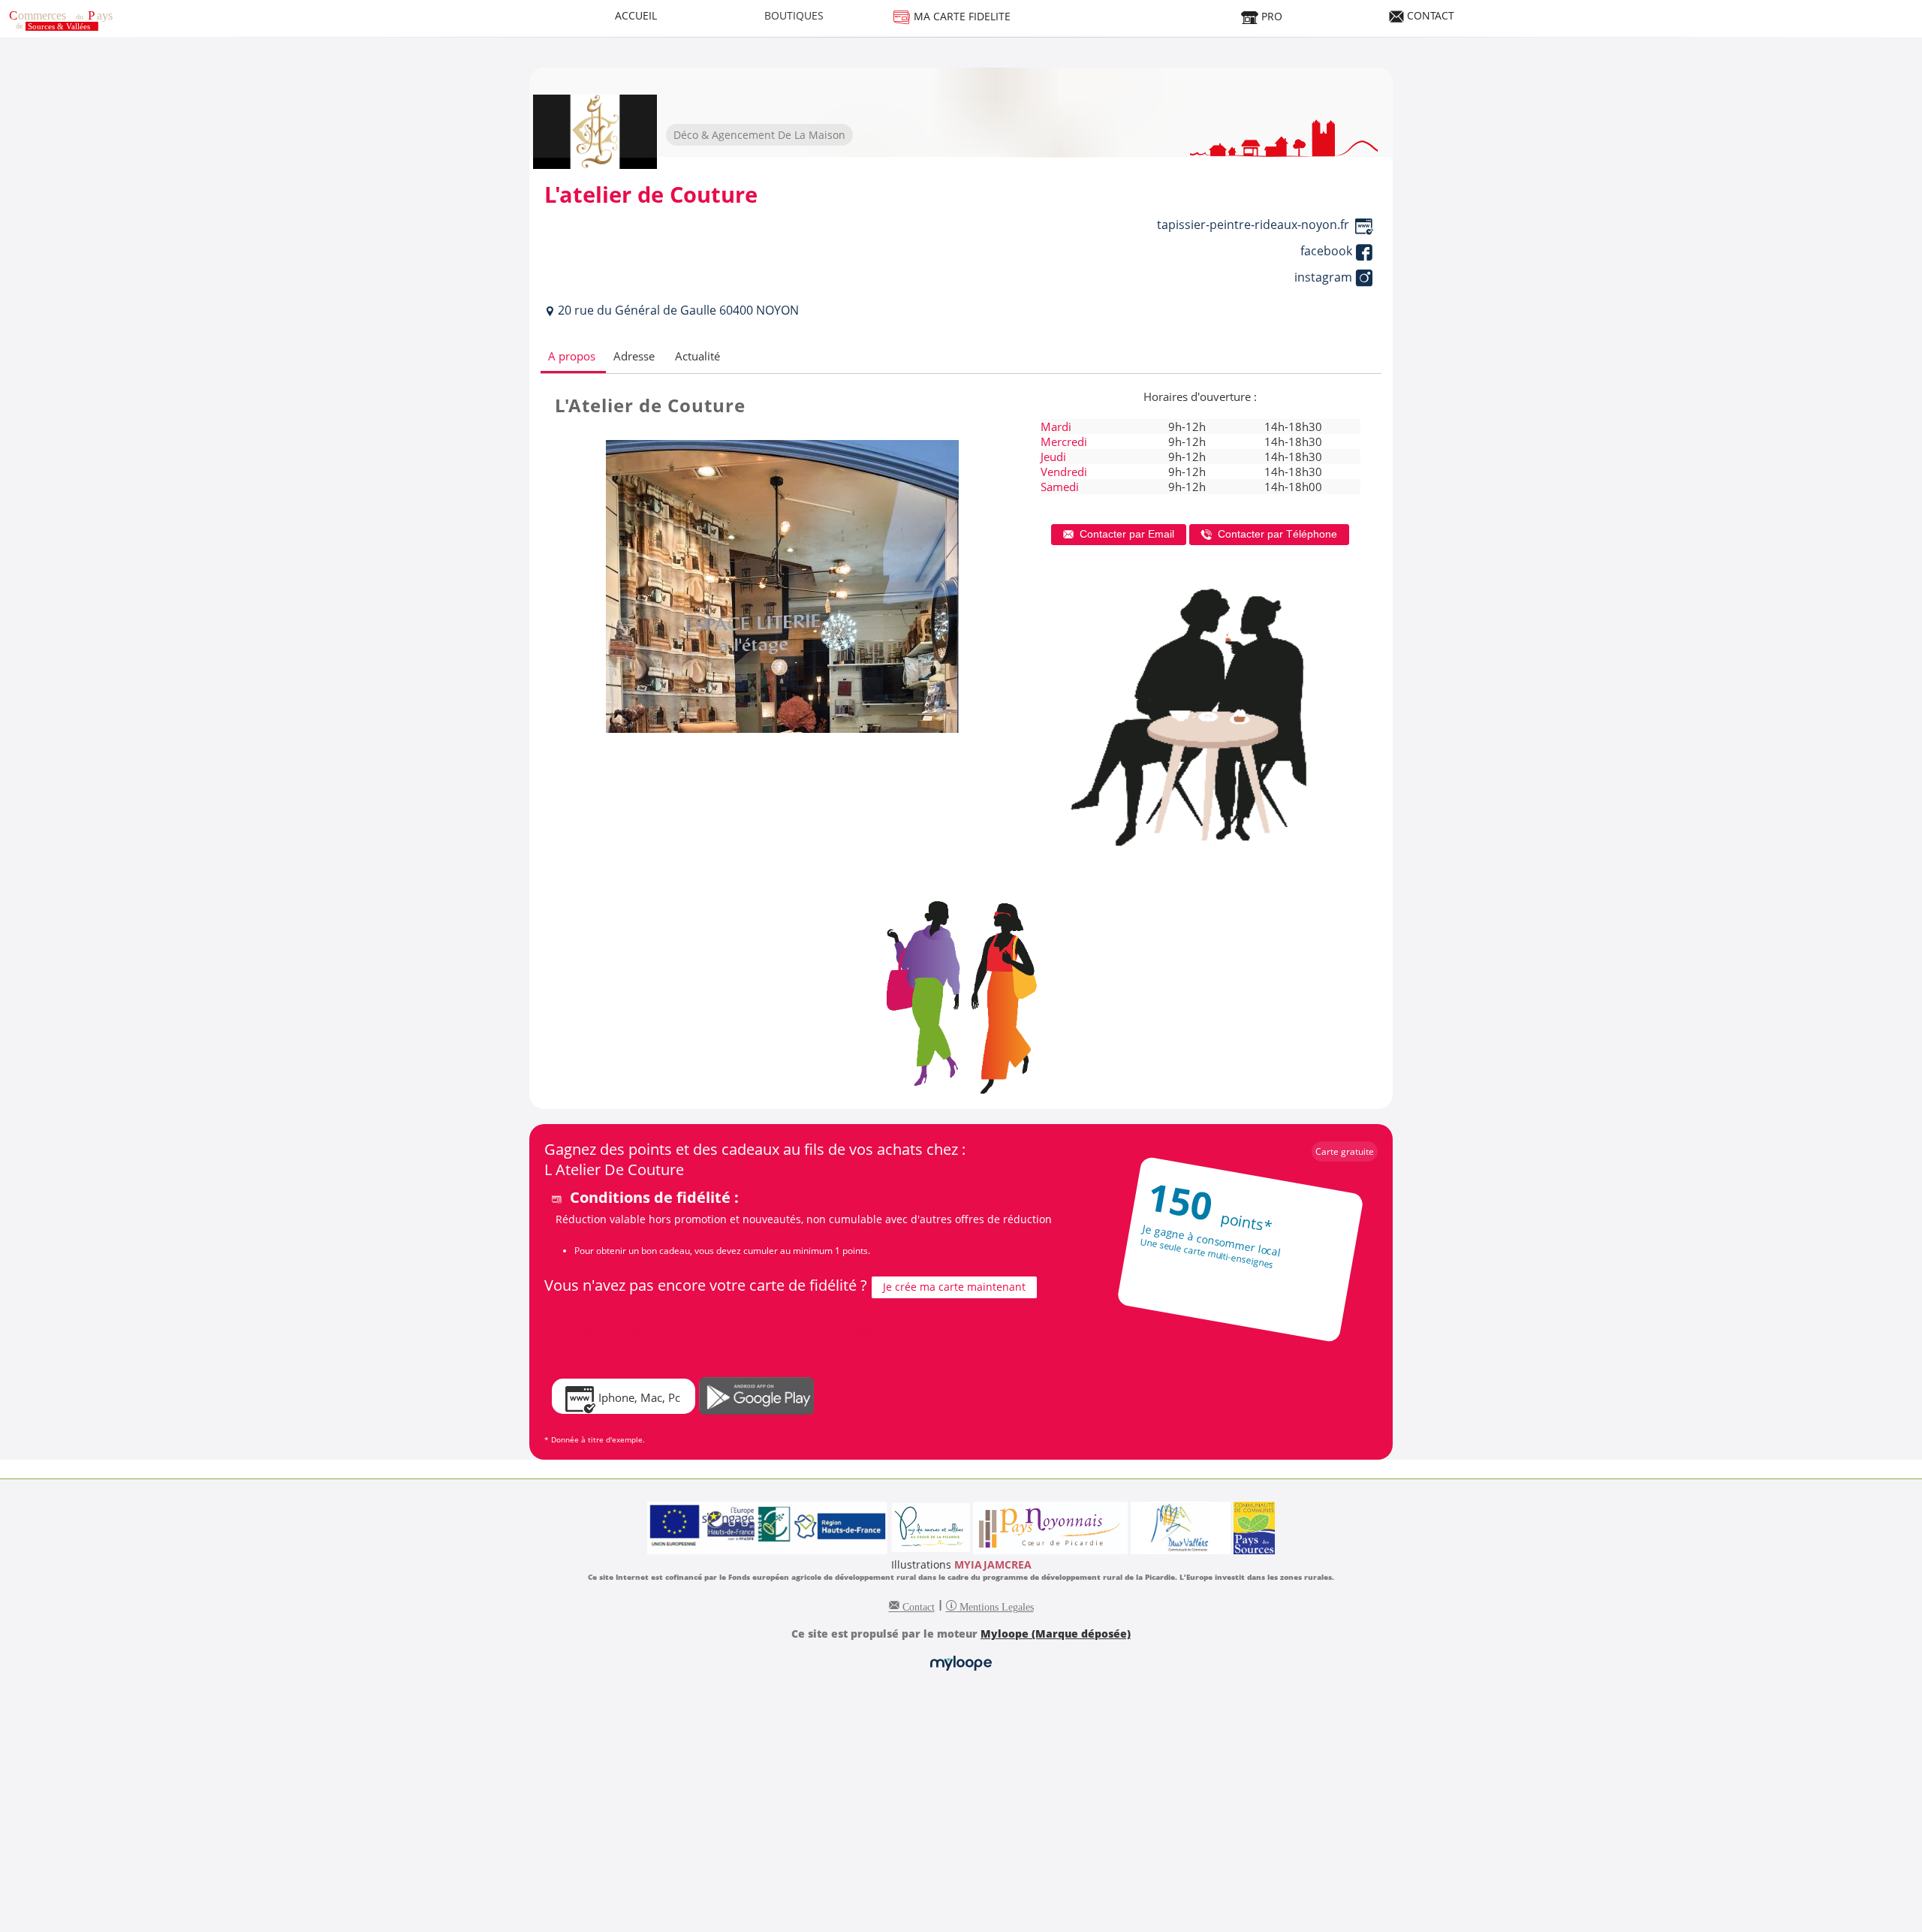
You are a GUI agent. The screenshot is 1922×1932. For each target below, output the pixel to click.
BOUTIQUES (794, 15)
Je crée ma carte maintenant (954, 1287)
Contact (917, 1605)
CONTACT (1429, 15)
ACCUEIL (636, 15)
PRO (1270, 16)
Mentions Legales (995, 1605)
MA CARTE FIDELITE (961, 16)
